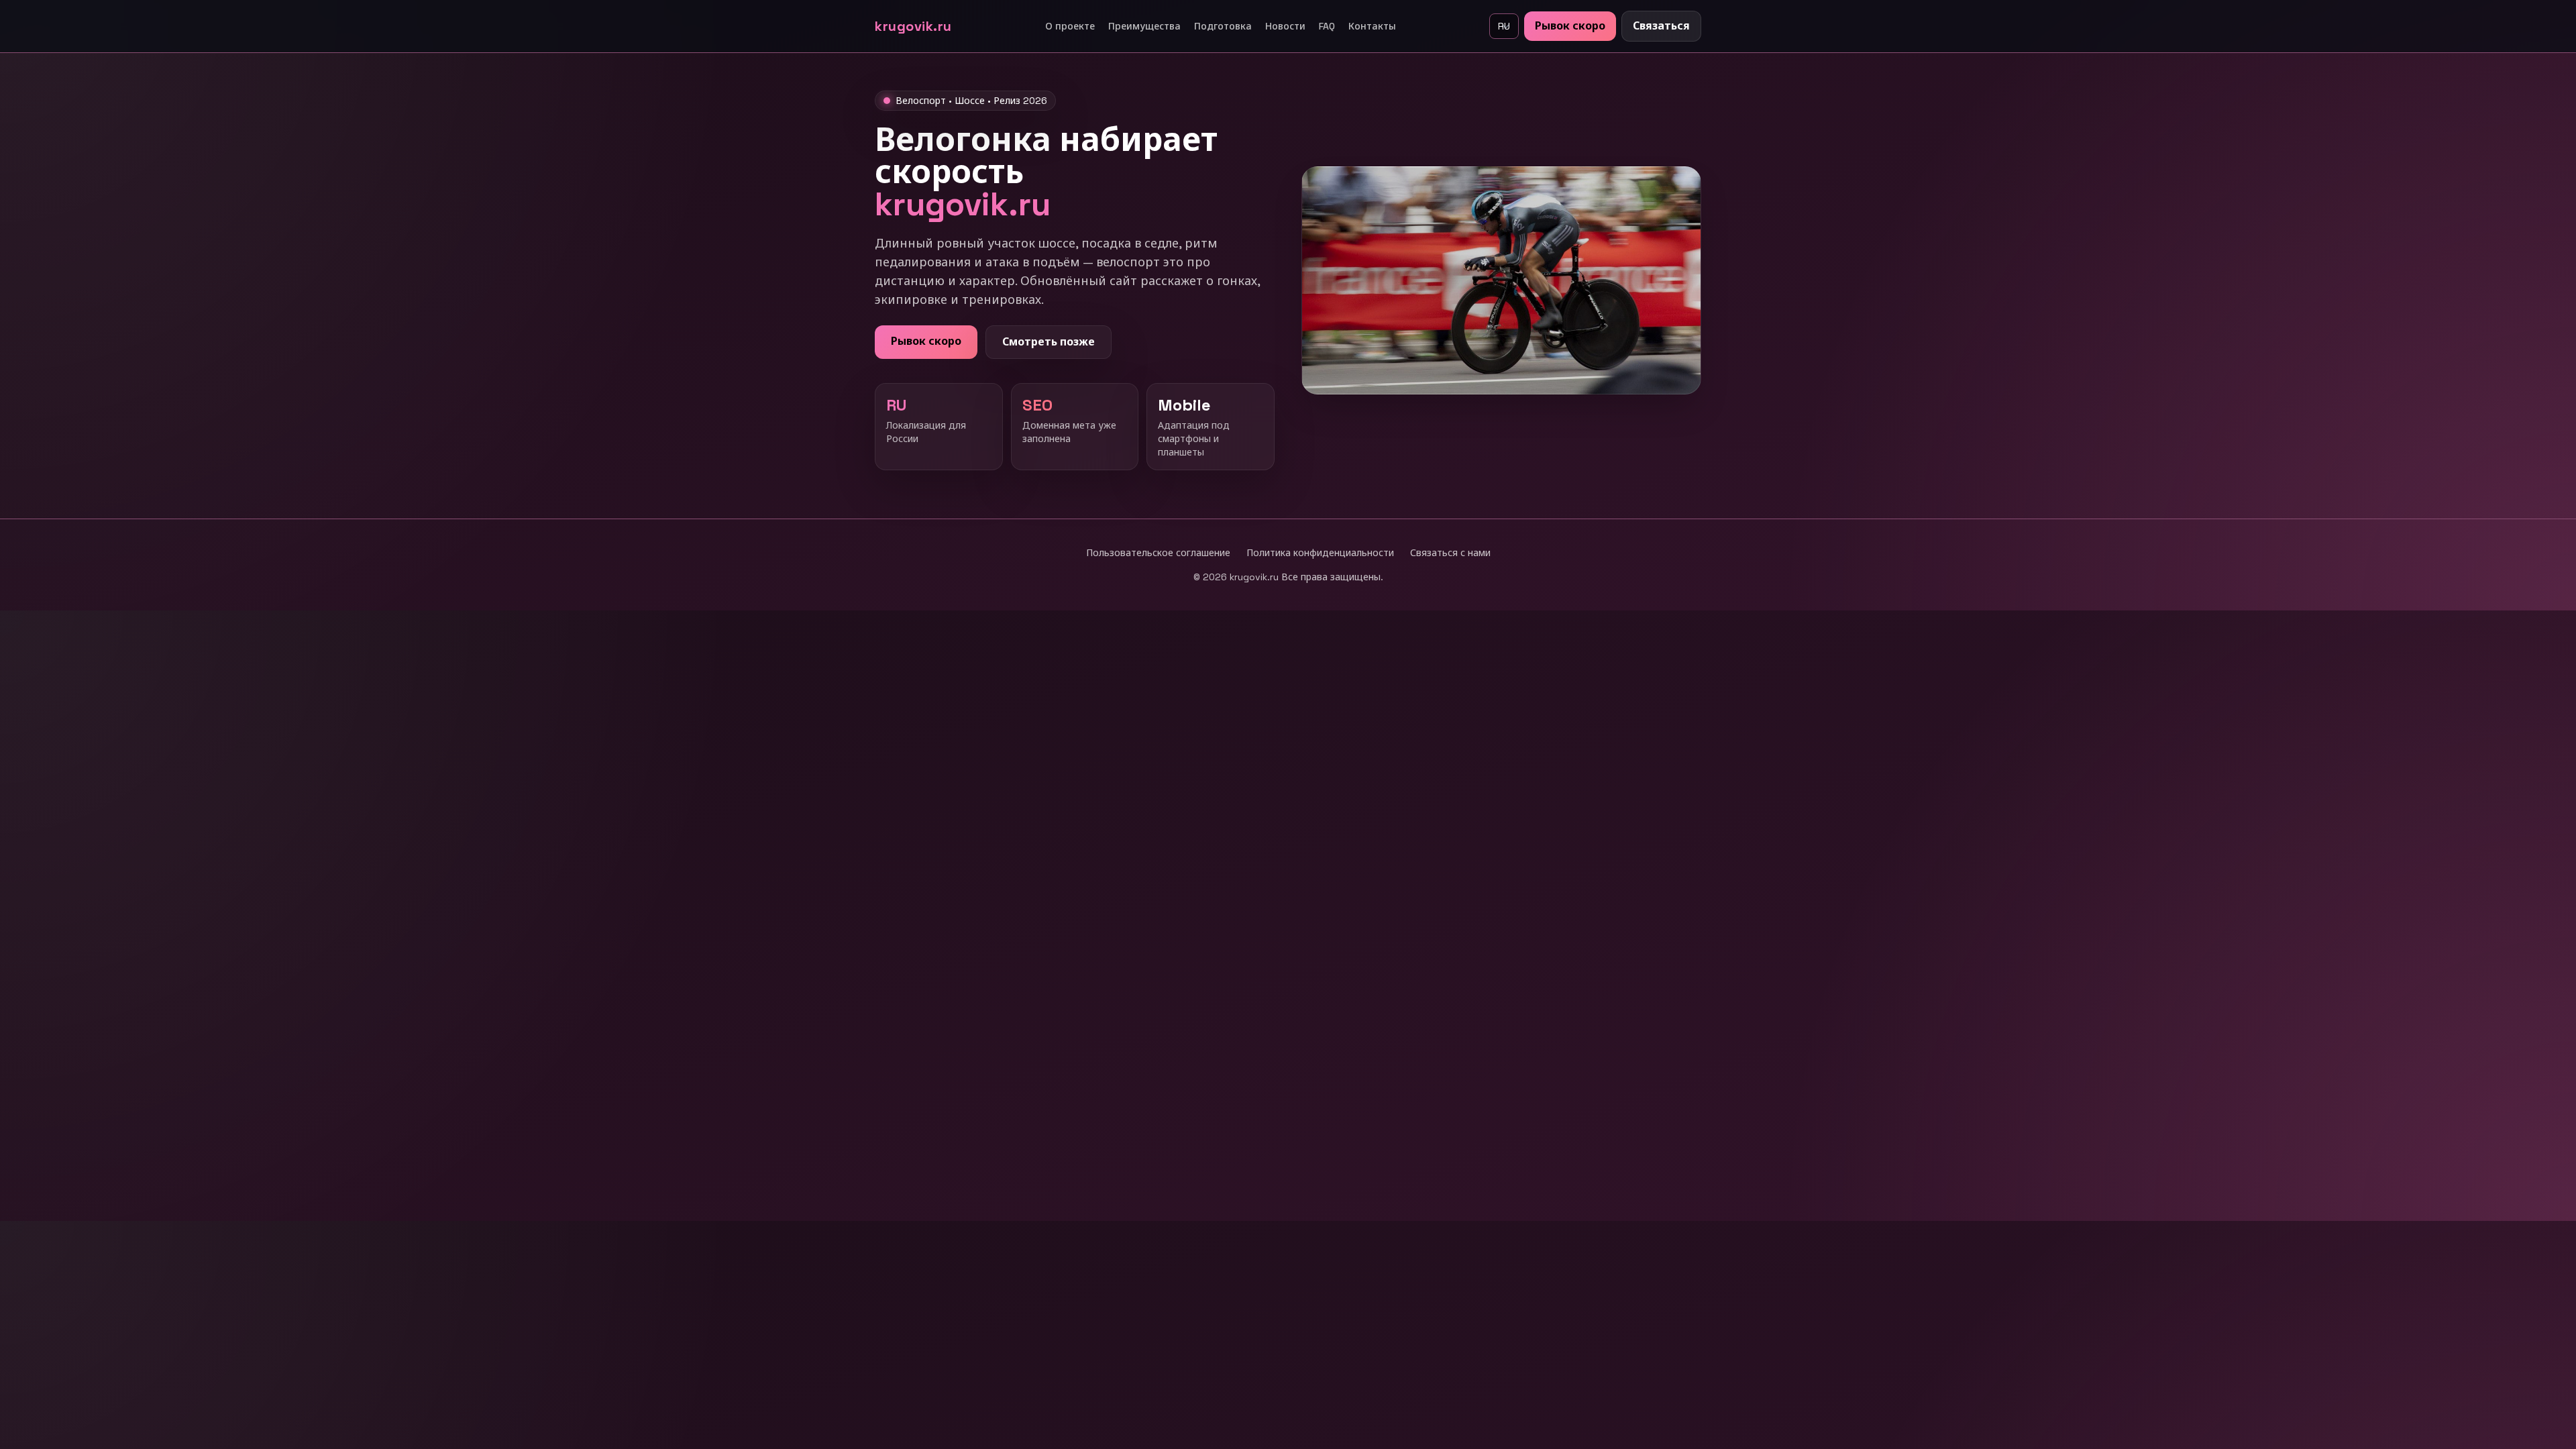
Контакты (1372, 26)
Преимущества (1144, 26)
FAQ (1327, 26)
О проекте (1070, 26)
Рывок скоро (1570, 26)
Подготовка (1223, 26)
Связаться (1661, 26)
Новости (1285, 26)
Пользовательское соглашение (1158, 553)
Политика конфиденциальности (1320, 553)
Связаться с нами (1450, 553)
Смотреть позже (1049, 342)
